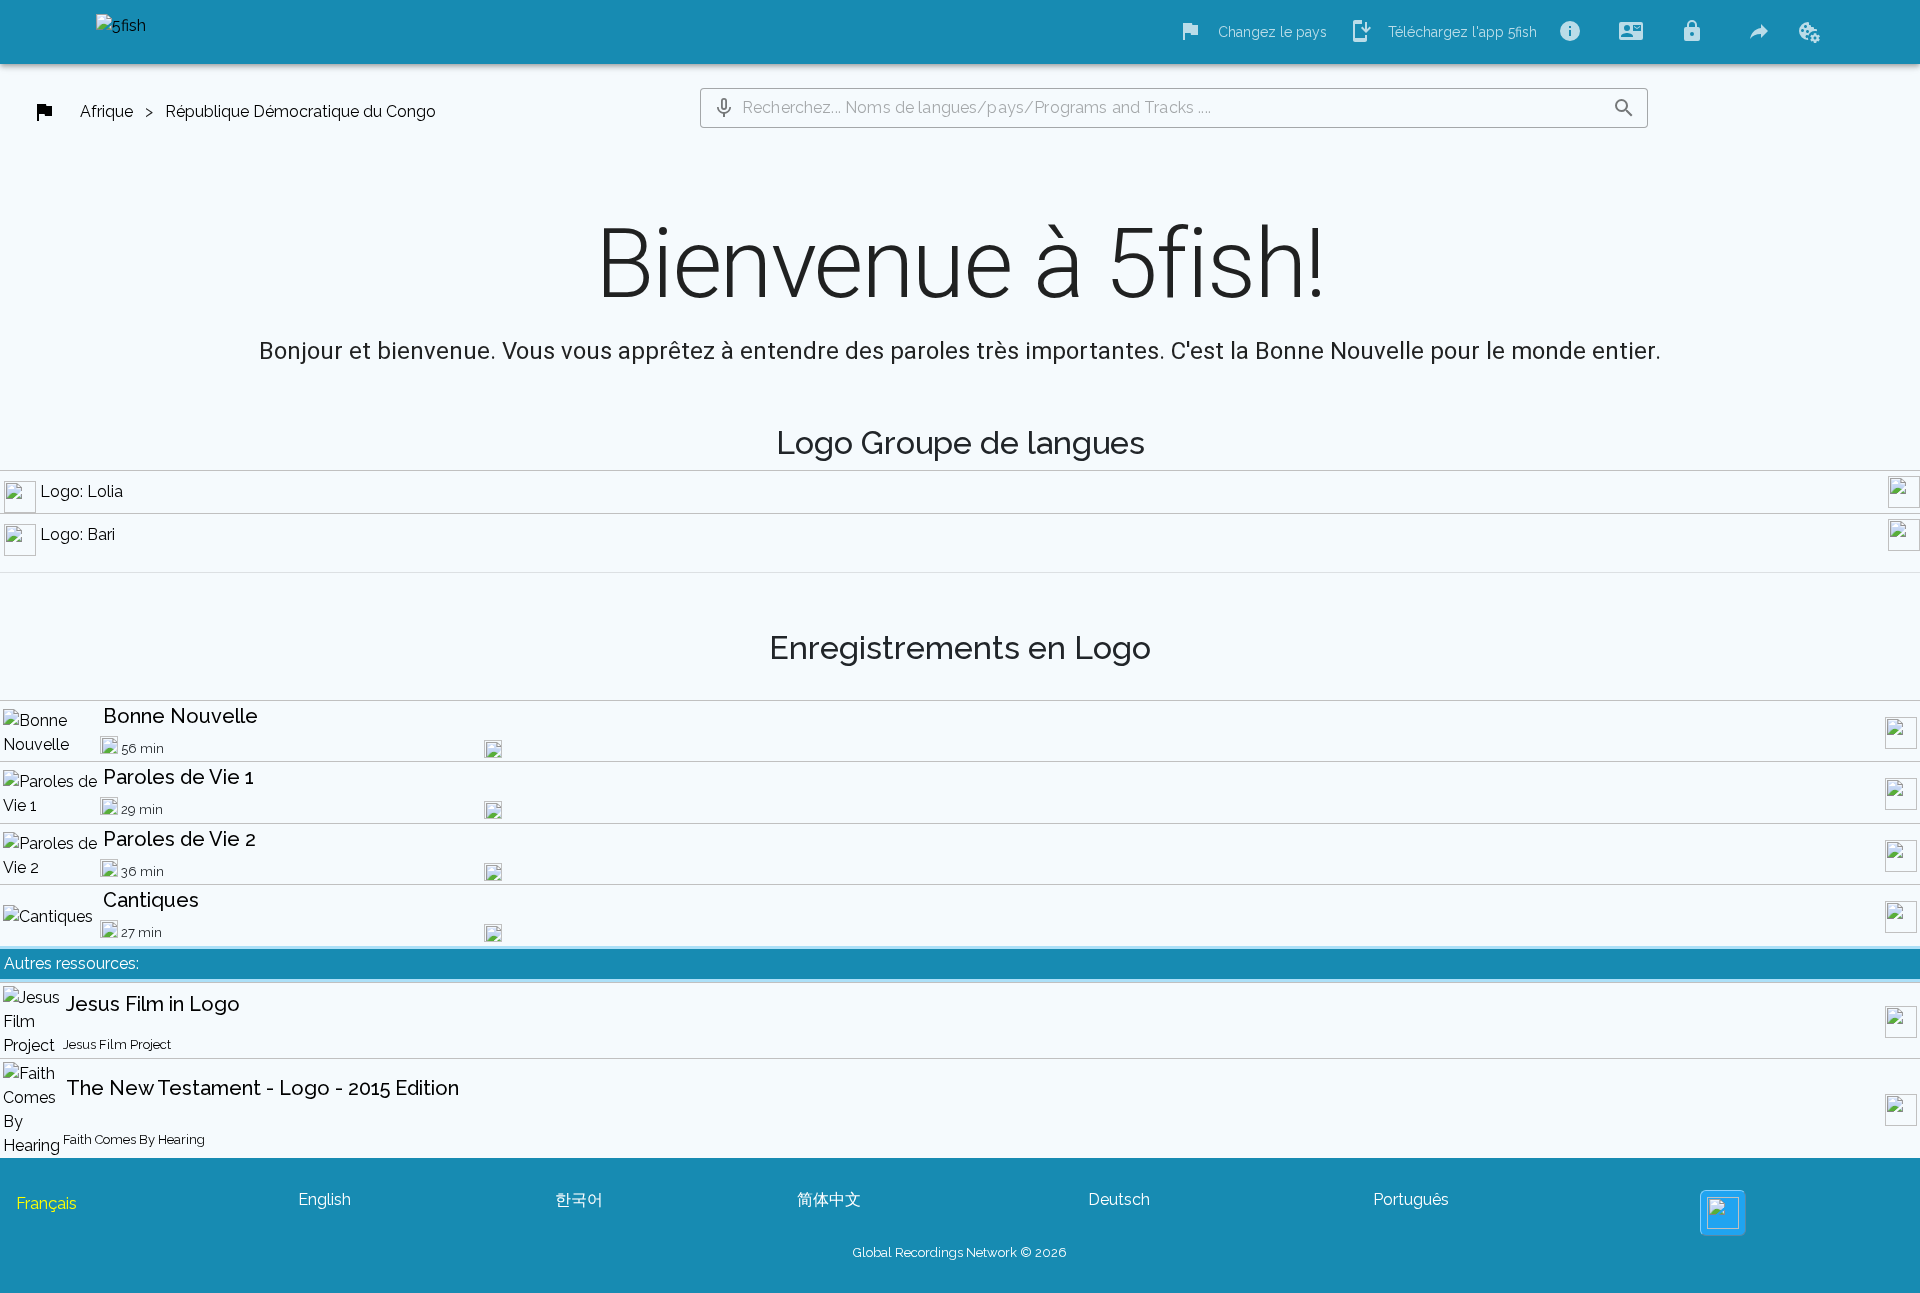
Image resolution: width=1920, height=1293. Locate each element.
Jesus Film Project (117, 1044)
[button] (724, 108)
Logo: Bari (77, 534)
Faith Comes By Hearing (134, 1139)
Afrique (106, 111)
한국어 (579, 1199)
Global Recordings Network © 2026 (960, 1252)
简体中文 (829, 1199)
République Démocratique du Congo (300, 111)
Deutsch (1119, 1199)
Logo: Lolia (81, 491)
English (324, 1199)
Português (1411, 1199)
